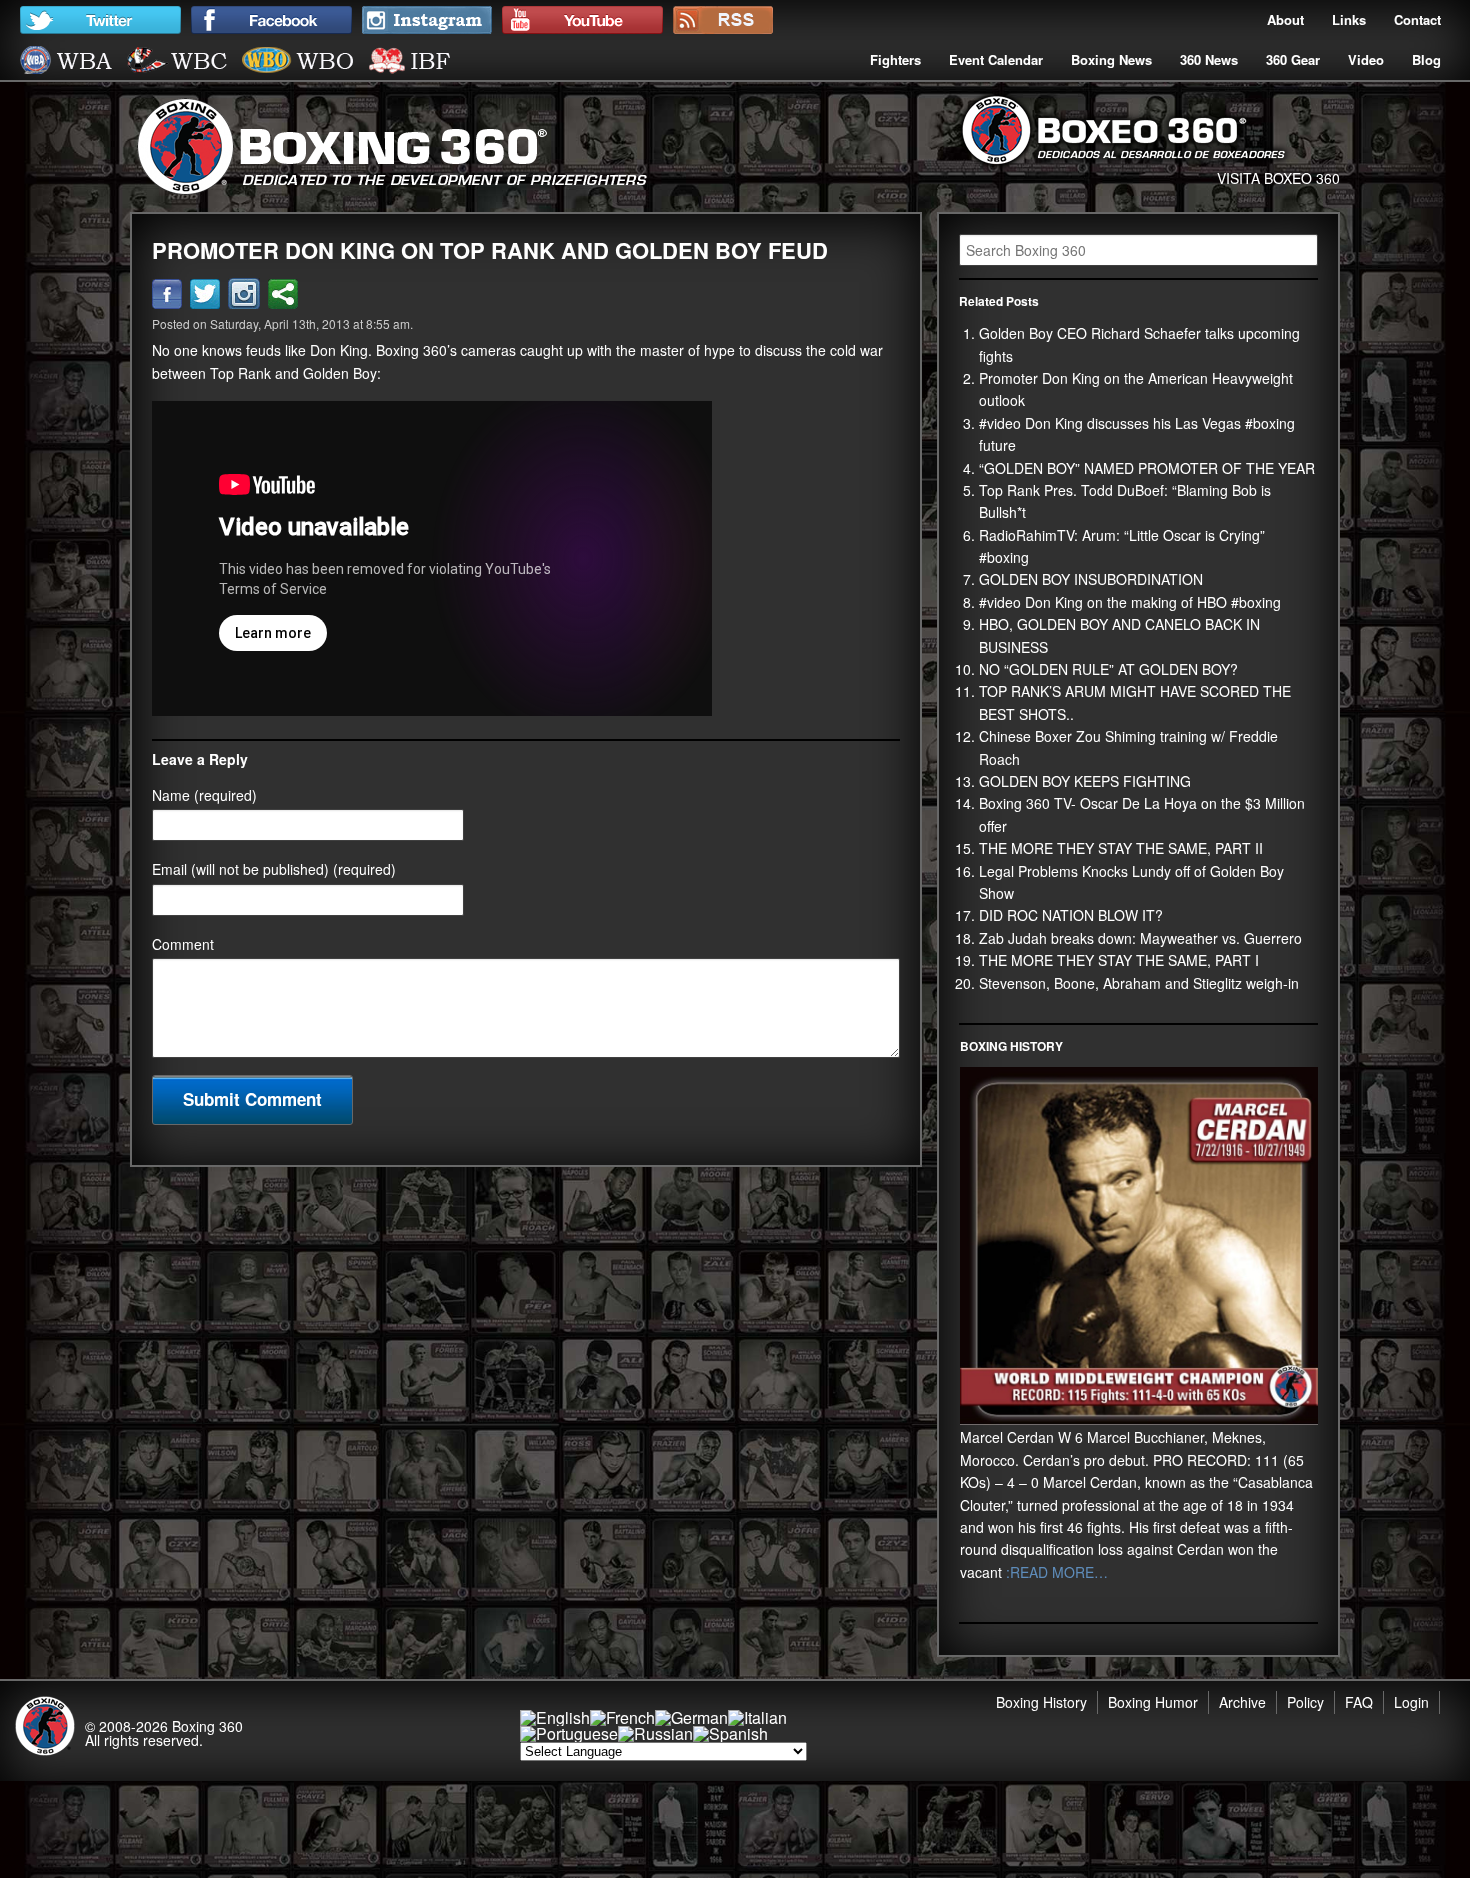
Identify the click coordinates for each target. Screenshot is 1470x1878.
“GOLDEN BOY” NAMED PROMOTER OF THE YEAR (1147, 468)
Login (1411, 1702)
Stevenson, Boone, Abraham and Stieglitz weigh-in (1139, 983)
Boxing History (1041, 1702)
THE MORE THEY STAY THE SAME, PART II (1121, 848)
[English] (555, 1717)
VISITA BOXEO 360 (1278, 178)
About (1285, 19)
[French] (622, 1717)
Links (1349, 19)
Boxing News (1111, 59)
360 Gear (1293, 59)
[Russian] (655, 1733)
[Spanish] (730, 1733)
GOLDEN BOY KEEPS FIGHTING (1085, 781)
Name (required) (204, 795)
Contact (1417, 19)
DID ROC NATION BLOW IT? (1071, 915)
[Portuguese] (569, 1733)
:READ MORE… (1055, 1572)
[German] (691, 1717)
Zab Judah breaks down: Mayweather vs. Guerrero (1140, 938)
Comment (183, 944)
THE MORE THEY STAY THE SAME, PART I (1119, 960)
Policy (1305, 1702)
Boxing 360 (207, 1726)
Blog (1426, 59)
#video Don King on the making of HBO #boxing (1130, 602)
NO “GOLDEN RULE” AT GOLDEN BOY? (1108, 669)
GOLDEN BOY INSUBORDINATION (1091, 579)
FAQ (1359, 1702)
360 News (1209, 59)
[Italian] (757, 1717)
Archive (1242, 1702)
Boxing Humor (1153, 1702)
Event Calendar (996, 59)
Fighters (895, 59)
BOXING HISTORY (1011, 1046)
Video (1366, 59)
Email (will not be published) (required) (274, 869)
